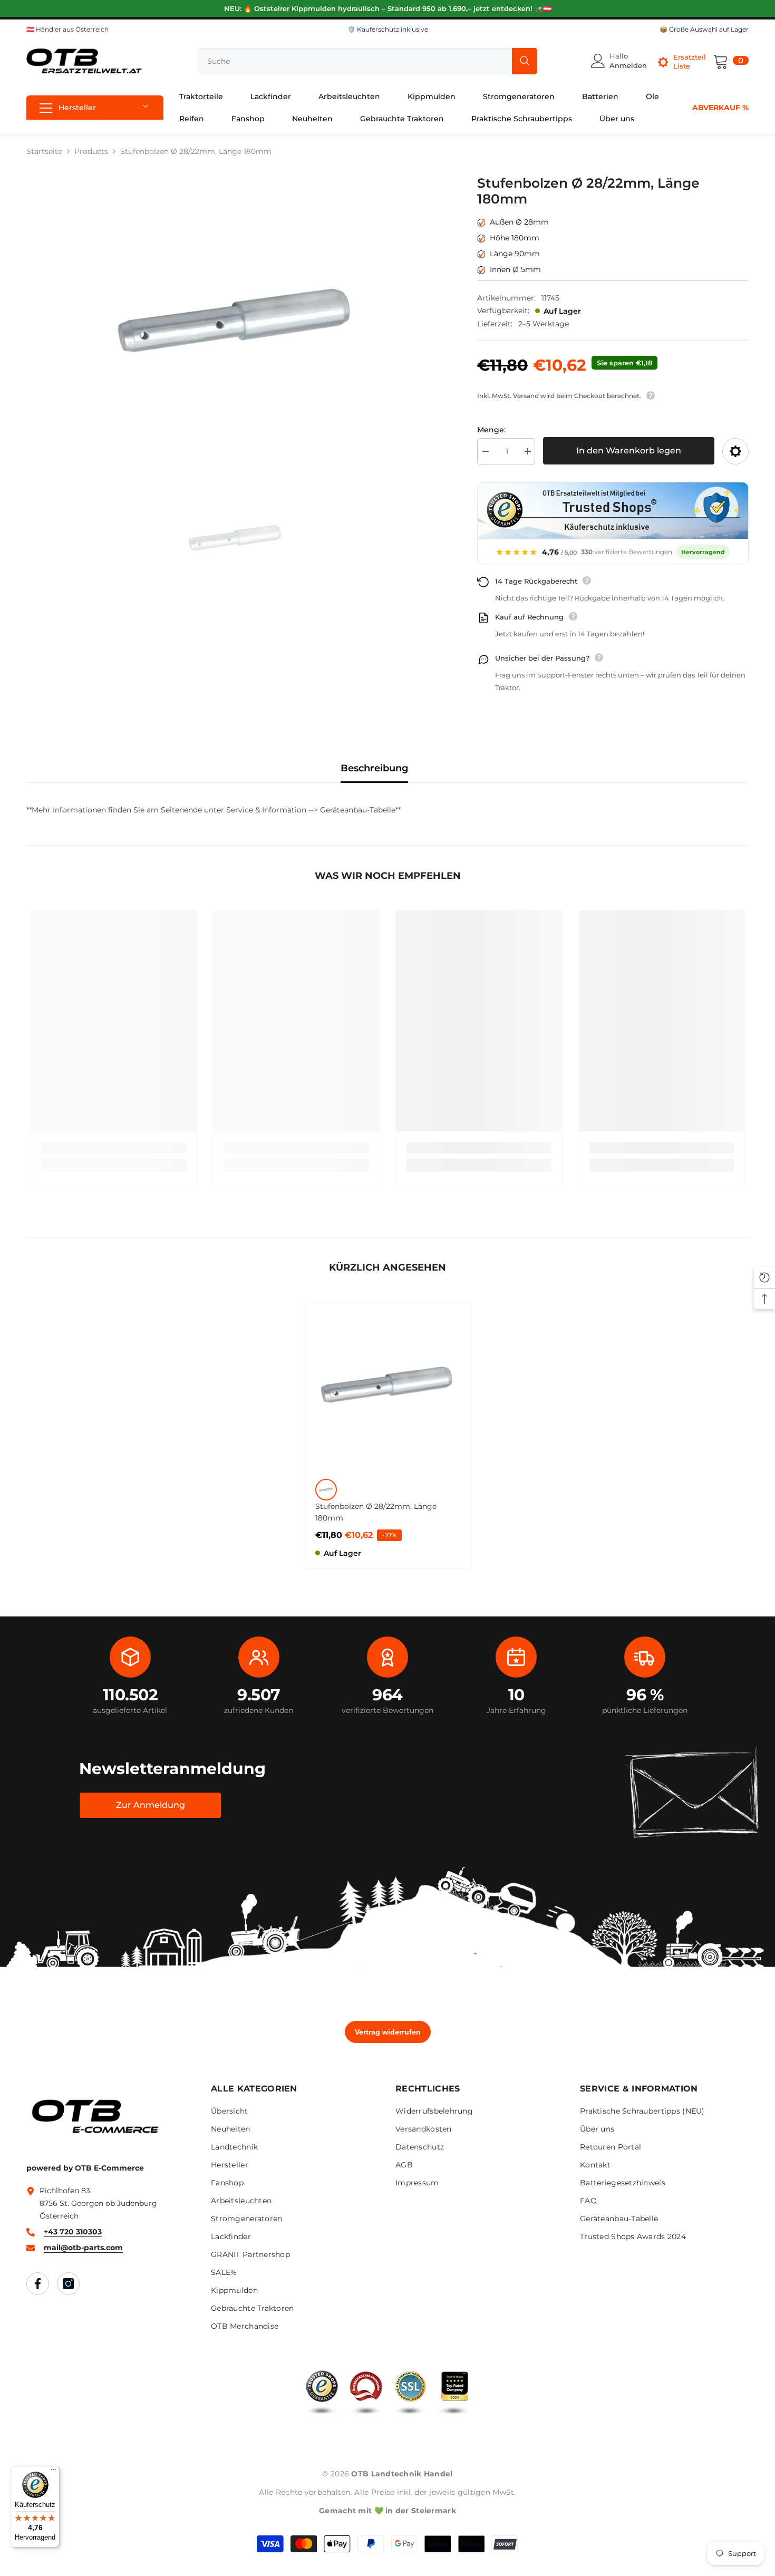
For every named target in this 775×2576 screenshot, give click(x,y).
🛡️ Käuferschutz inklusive (388, 29)
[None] (326, 1490)
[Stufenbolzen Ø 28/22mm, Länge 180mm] (388, 1385)
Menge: (491, 430)
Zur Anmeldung (151, 1805)
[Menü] (53, 2472)
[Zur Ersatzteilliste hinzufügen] (735, 451)
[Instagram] (68, 2284)
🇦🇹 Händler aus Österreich (67, 29)
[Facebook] (38, 2284)
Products (91, 151)
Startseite (44, 151)
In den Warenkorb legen (629, 451)
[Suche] (367, 61)
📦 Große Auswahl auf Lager (704, 29)
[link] (114, 1148)
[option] (236, 322)
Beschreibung (374, 768)
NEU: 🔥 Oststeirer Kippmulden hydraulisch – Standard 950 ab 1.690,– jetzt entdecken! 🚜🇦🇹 (388, 8)
